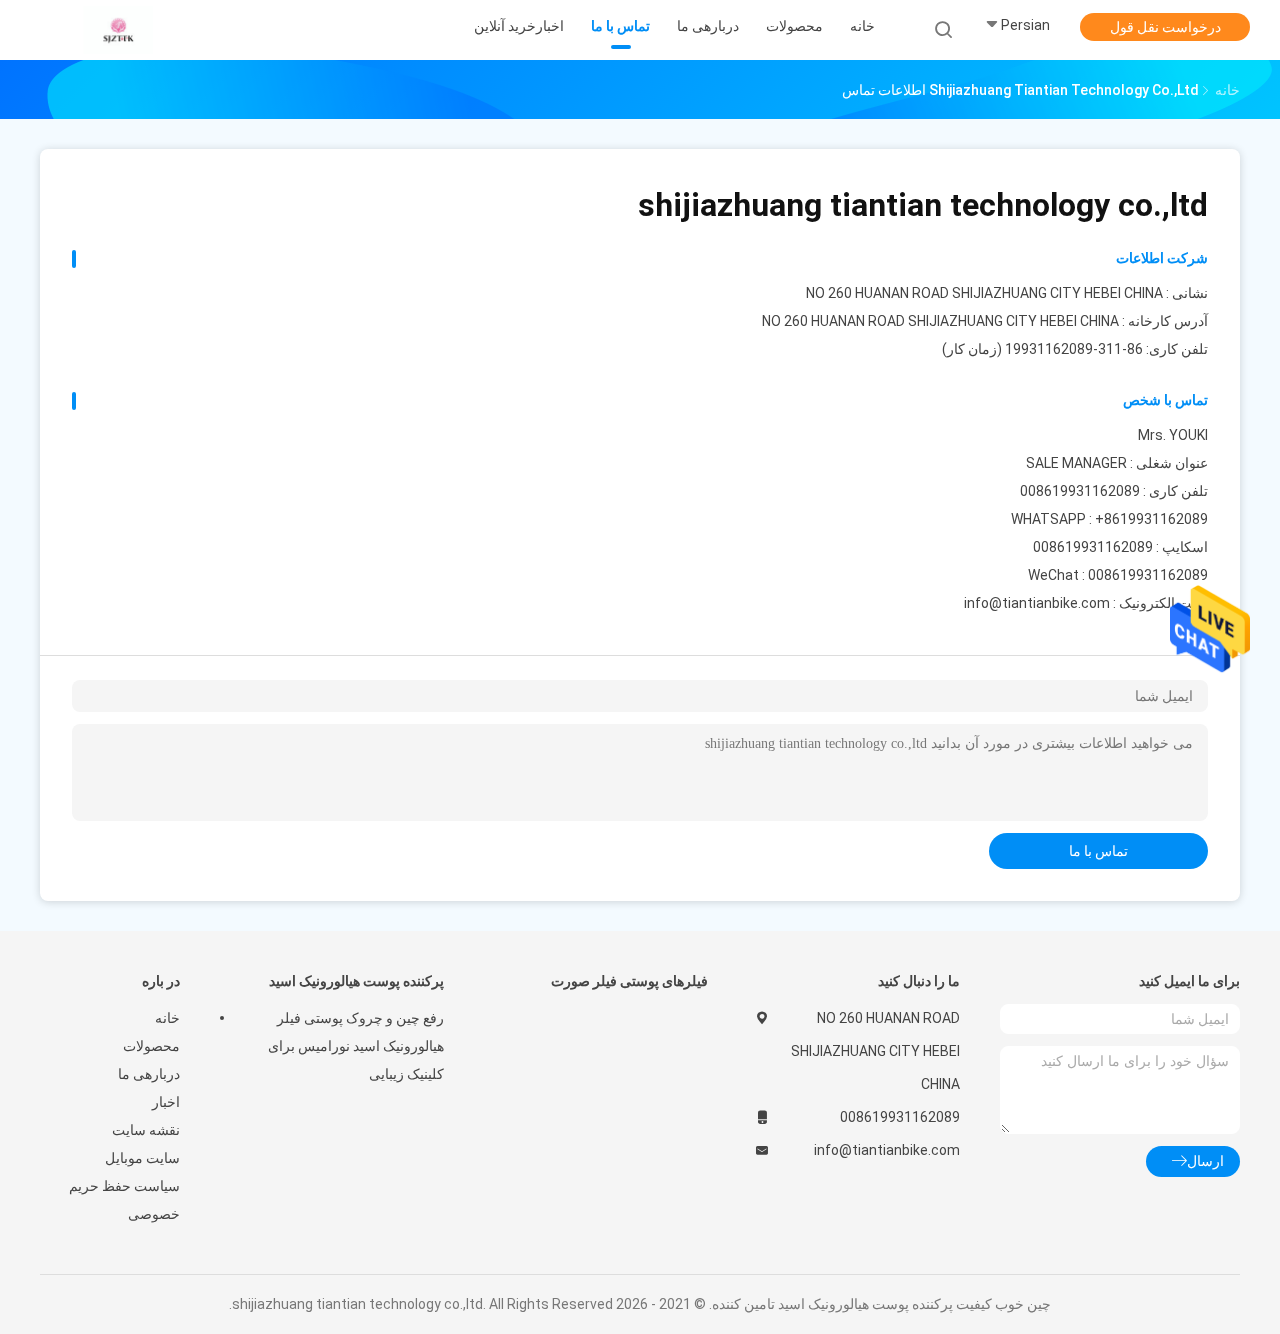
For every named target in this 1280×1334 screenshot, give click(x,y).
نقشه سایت (146, 1130)
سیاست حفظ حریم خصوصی (124, 1200)
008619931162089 (1093, 547)
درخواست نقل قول (1165, 27)
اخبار (166, 1102)
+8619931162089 (1151, 519)
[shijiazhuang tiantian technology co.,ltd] (118, 30)
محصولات (151, 1046)
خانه (167, 1018)
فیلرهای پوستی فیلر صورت (629, 981)
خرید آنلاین (505, 26)
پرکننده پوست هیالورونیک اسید (356, 981)
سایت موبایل (142, 1158)
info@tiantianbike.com (1037, 603)
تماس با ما (1098, 851)
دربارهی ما (149, 1074)
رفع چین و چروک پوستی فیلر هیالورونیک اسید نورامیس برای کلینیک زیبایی (356, 1046)
